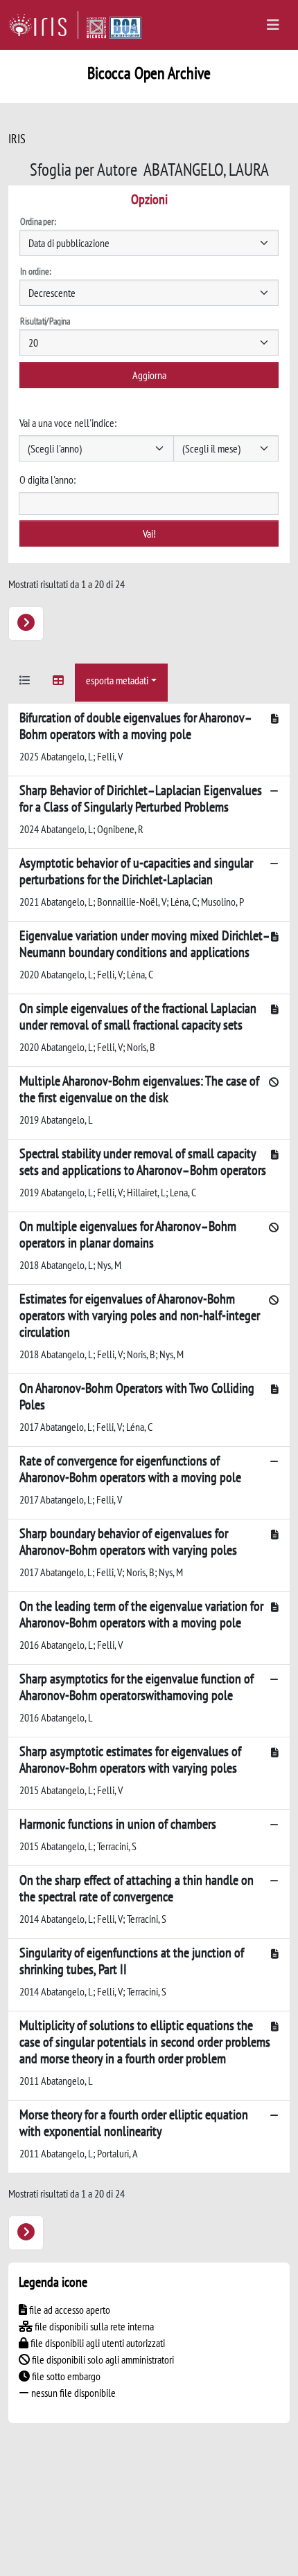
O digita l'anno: (47, 479)
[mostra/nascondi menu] (273, 25)
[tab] (25, 683)
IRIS (17, 139)
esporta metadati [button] (117, 680)
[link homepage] (43, 25)
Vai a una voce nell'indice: (68, 423)
